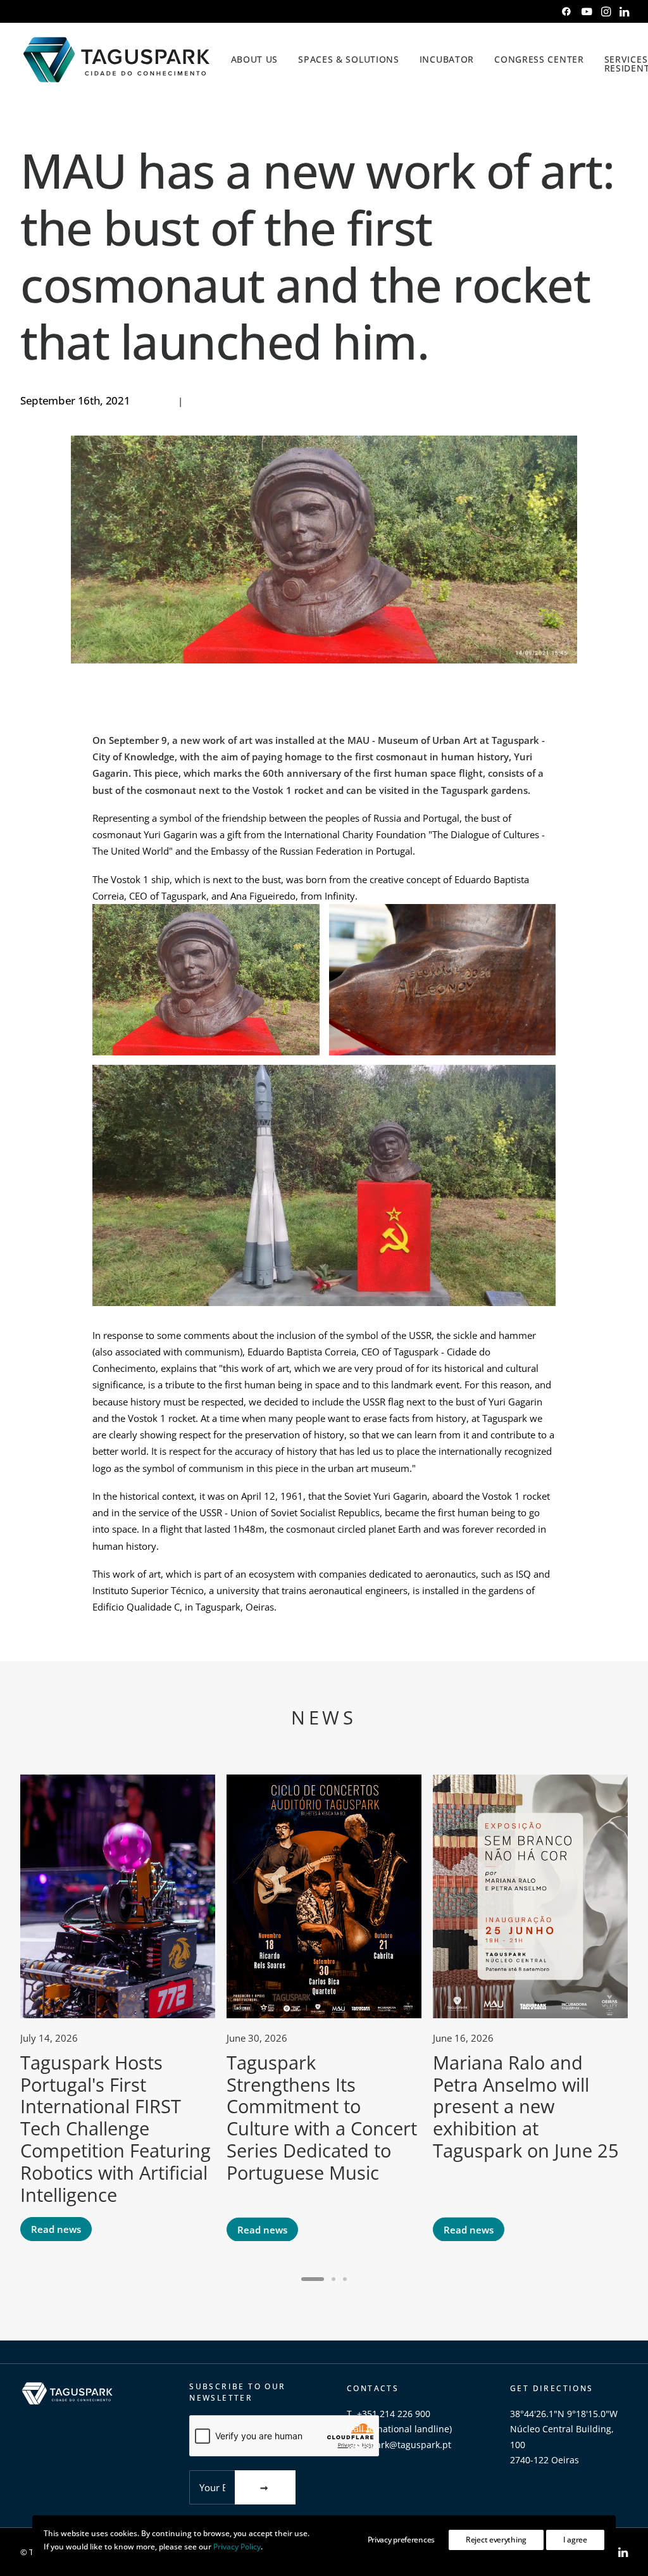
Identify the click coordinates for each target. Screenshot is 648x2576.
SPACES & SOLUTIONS (349, 59)
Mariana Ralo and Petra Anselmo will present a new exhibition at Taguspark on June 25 (526, 2106)
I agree (575, 2540)
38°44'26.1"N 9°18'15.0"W (564, 2414)
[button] (566, 11)
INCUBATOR (447, 59)
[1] (315, 2279)
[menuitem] (566, 11)
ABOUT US (255, 59)
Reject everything (496, 2540)
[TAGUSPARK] (117, 60)
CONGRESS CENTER (539, 59)
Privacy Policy (237, 2547)
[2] (333, 2279)
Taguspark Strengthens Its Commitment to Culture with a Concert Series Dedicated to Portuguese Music (322, 2117)
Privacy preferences (401, 2540)
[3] (343, 2279)
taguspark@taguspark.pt (399, 2445)
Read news (56, 2229)
